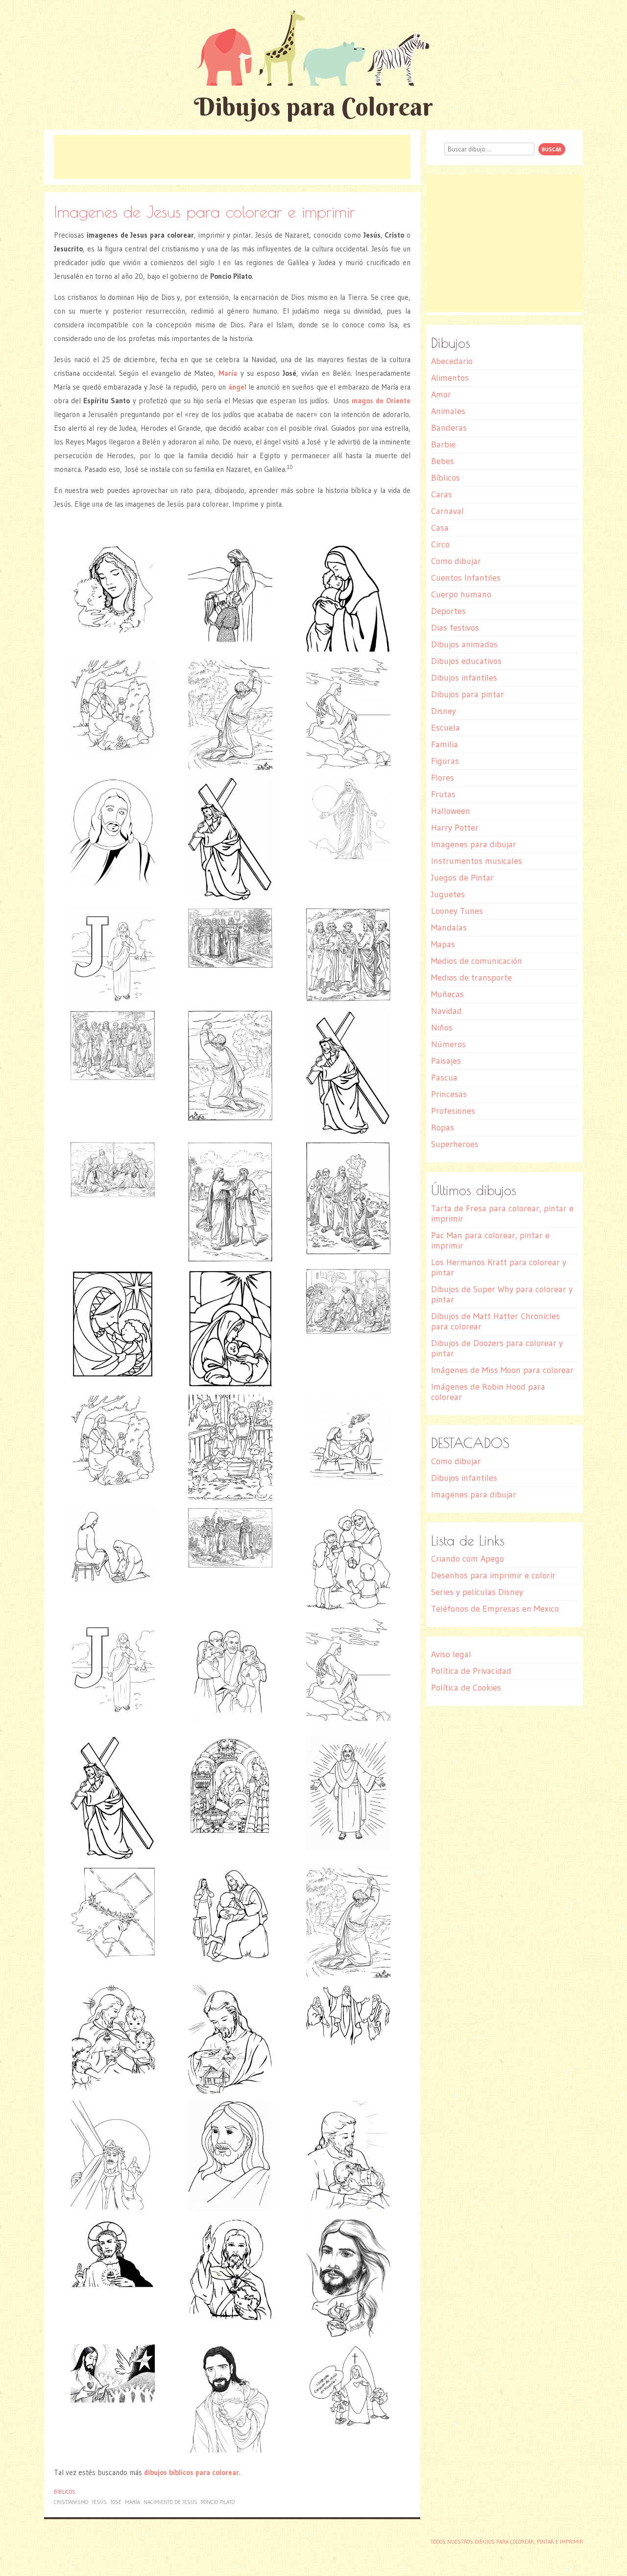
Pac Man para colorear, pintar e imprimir (490, 1240)
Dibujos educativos (466, 661)
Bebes (443, 461)
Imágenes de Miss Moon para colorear (502, 1370)
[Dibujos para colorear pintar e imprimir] (313, 48)
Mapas (443, 944)
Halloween (451, 811)
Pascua (444, 1078)
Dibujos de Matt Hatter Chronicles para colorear (495, 1321)
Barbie (443, 444)
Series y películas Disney (477, 1592)
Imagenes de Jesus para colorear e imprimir (205, 211)
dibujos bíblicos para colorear (192, 2472)
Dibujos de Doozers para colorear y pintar (497, 1348)
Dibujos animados (464, 644)
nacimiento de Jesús (170, 2502)
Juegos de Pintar (462, 878)
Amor (441, 394)
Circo (440, 544)
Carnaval (447, 511)
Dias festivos (455, 628)
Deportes (448, 611)
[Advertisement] (232, 157)
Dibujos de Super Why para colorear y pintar (502, 1294)
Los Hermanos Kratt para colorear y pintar (499, 1267)
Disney (444, 711)
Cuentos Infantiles (466, 578)
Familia (445, 744)
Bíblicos (65, 2492)
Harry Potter (455, 828)
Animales (448, 411)
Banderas (449, 428)
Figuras (445, 761)
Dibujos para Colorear (313, 107)
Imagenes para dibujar (474, 844)
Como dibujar (456, 561)
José (116, 2502)
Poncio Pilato (218, 2502)
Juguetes (448, 894)
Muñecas (447, 994)
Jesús (99, 2502)
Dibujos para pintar (468, 694)
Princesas (449, 1094)
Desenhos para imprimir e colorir (493, 1575)
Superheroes (455, 1144)
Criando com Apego (468, 1559)
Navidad (446, 1011)
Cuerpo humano (461, 594)
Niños (442, 1028)
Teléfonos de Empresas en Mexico (495, 1609)
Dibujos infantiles (464, 678)
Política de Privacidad (471, 1671)
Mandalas (449, 928)
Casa (440, 528)
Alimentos (450, 378)
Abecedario (452, 361)
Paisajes (446, 1061)
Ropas (443, 1128)
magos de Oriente (381, 401)
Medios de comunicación (477, 961)
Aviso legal (451, 1654)
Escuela (446, 728)
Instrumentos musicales (477, 861)
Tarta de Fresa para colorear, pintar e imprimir (502, 1214)
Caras (442, 494)
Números (448, 1044)
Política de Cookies (466, 1688)
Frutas (443, 794)
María (133, 2502)
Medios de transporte (471, 978)
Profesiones (453, 1111)
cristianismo (71, 2502)
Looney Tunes (457, 911)
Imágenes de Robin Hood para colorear (488, 1392)
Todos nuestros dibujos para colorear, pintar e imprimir (507, 2542)
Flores (443, 778)
